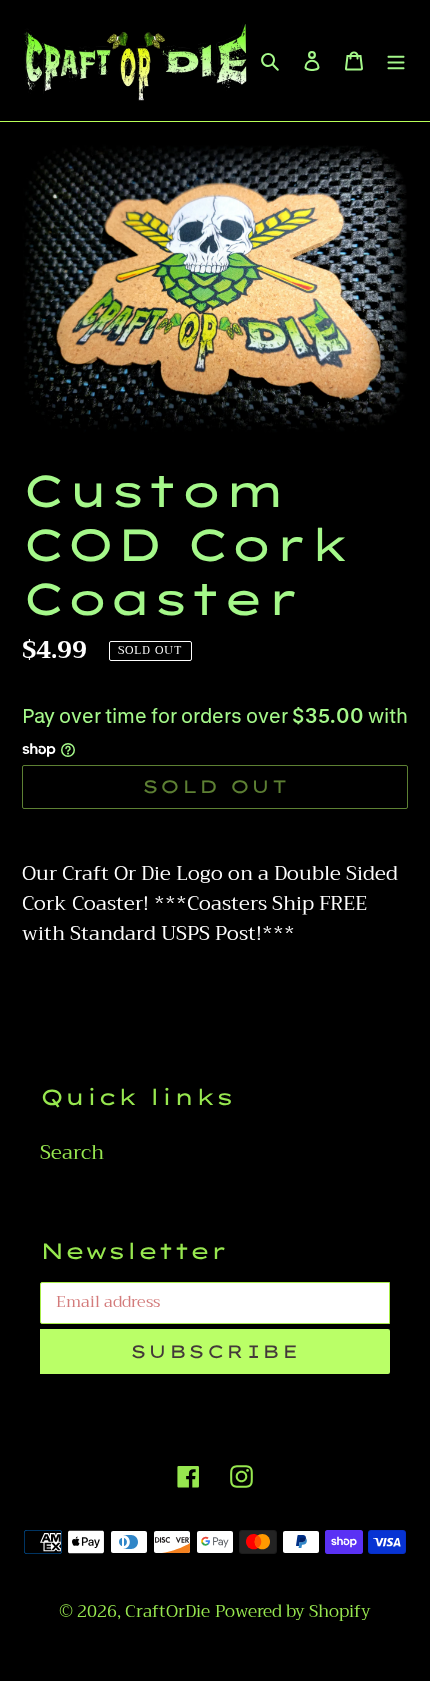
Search (72, 1152)
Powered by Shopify (293, 1611)
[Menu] (396, 60)
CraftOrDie (167, 1611)
